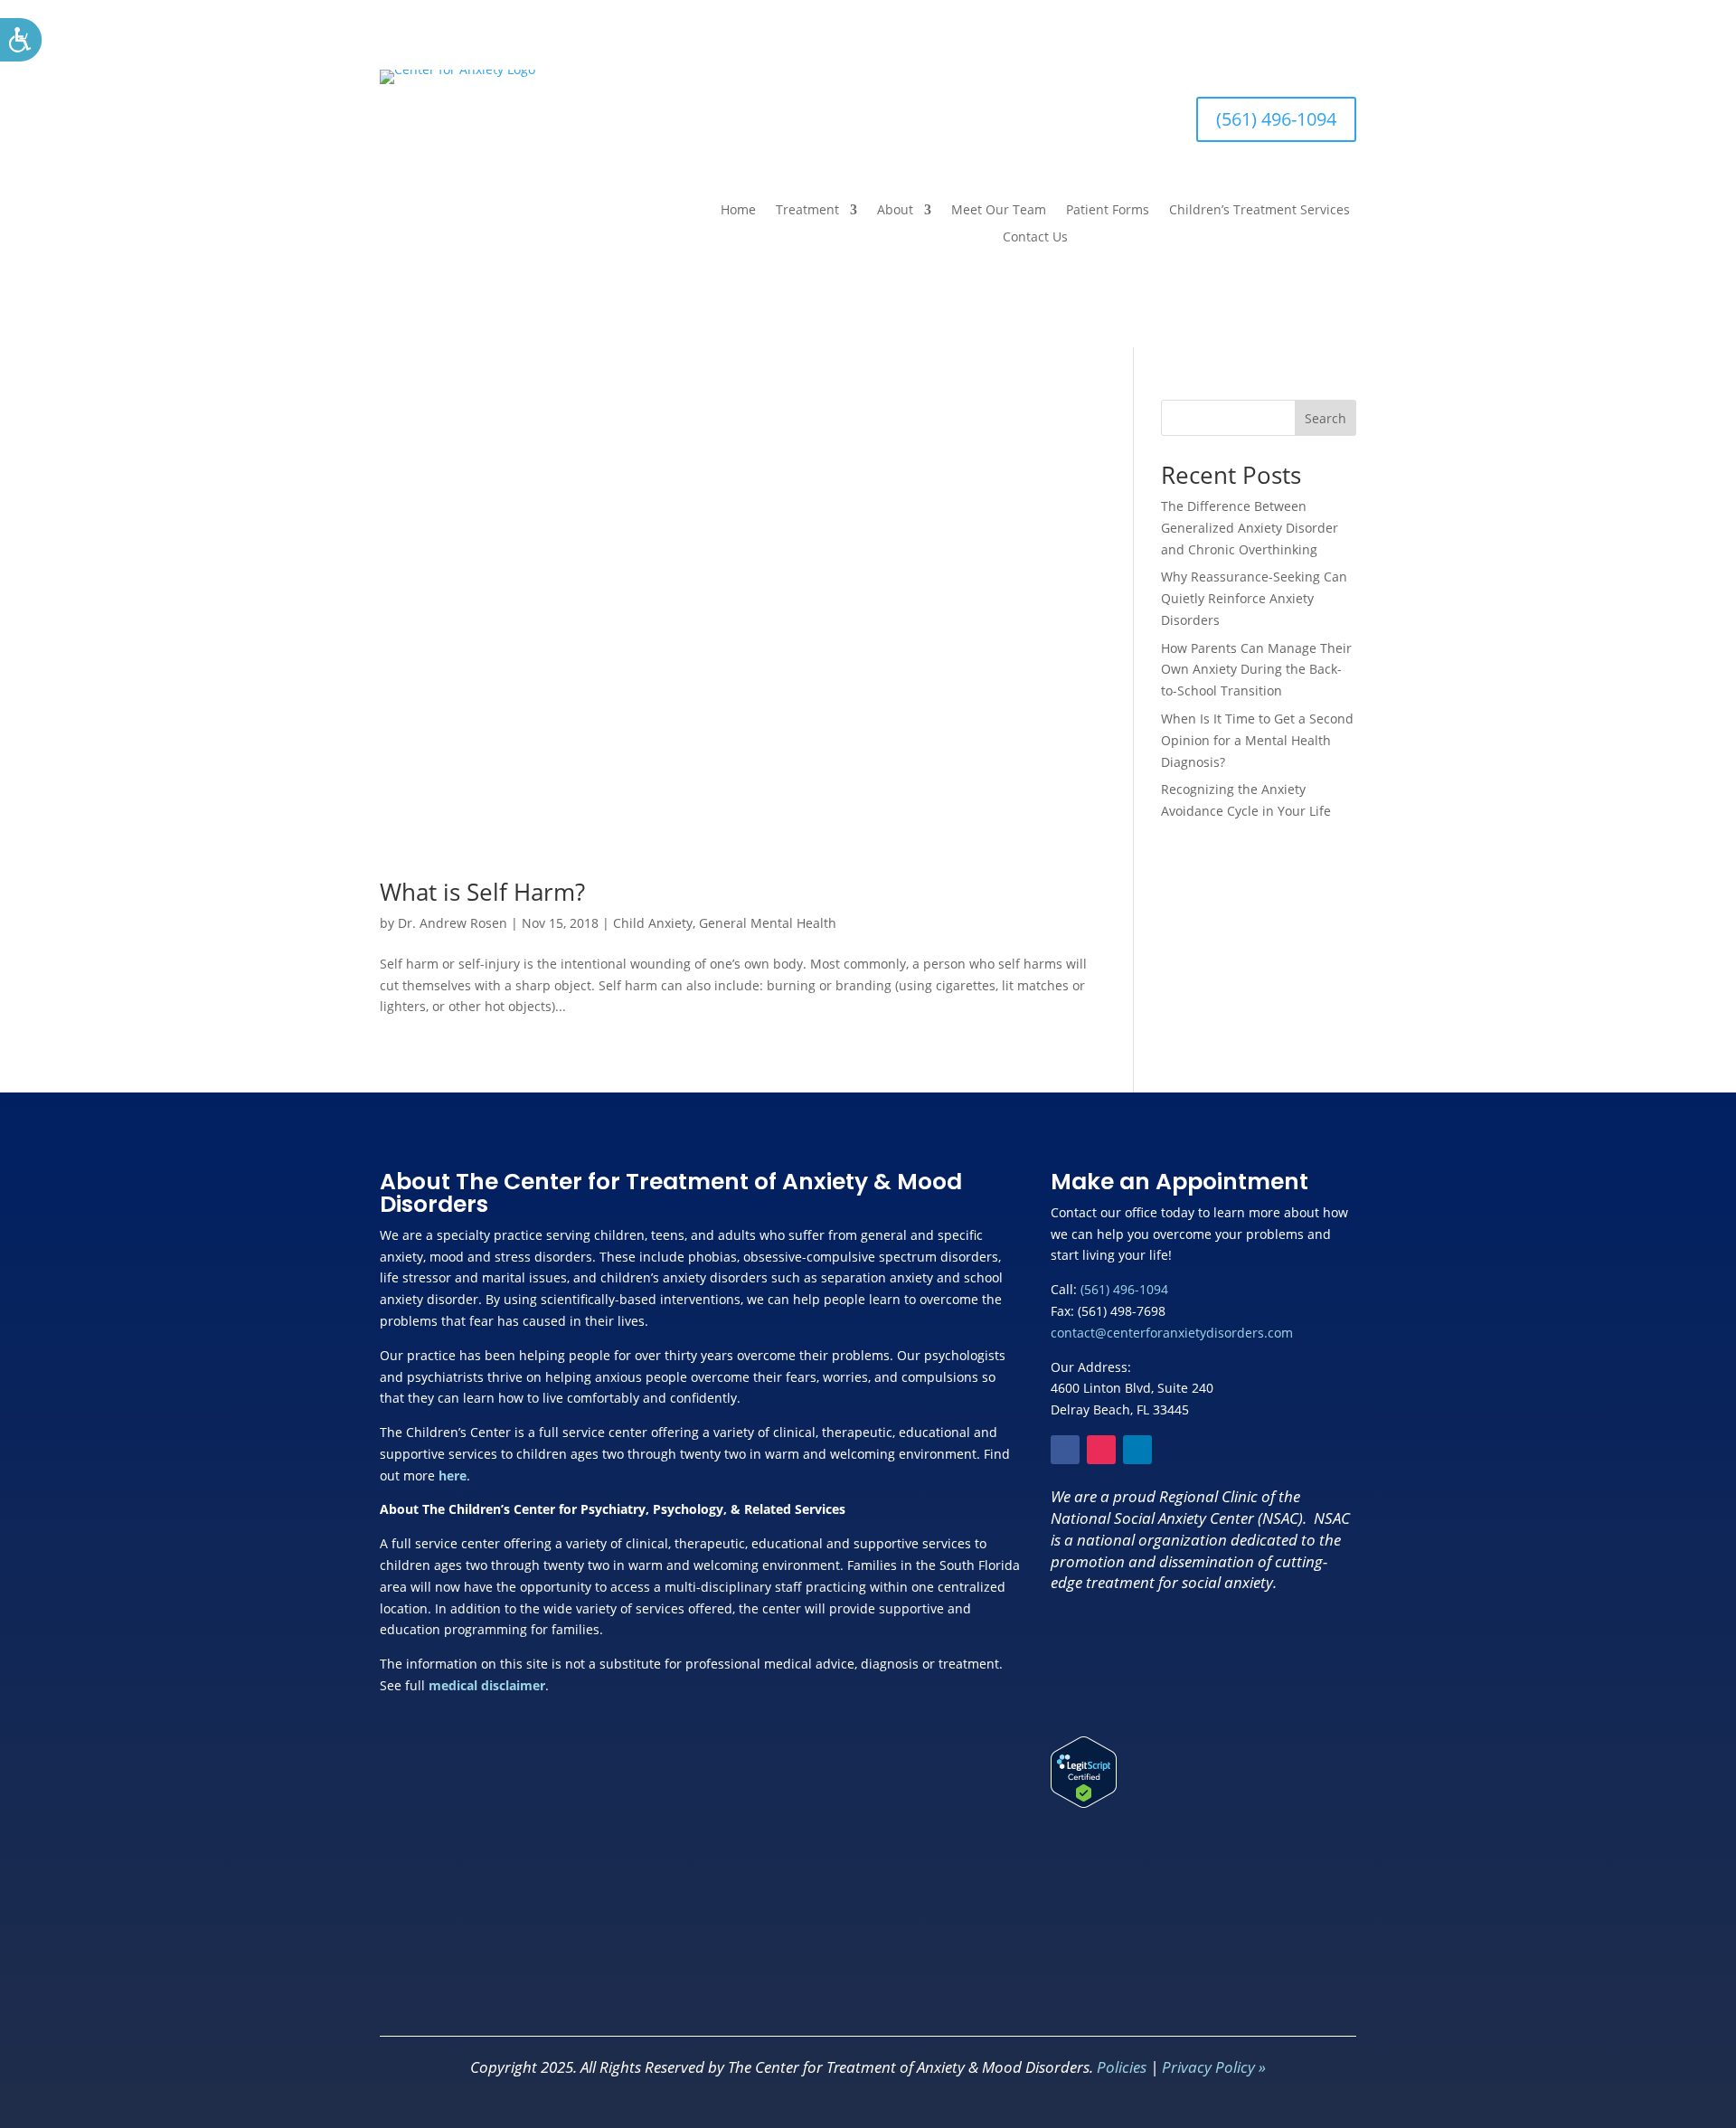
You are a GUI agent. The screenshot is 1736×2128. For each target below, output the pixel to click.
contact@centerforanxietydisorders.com (1172, 1333)
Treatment (807, 211)
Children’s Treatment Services (1260, 211)
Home (738, 211)
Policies (1122, 2067)
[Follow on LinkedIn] (1137, 1450)
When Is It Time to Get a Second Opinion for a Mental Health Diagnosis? (1257, 740)
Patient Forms (1108, 211)
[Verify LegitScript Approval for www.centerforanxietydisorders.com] (1084, 1803)
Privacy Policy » (1214, 2067)
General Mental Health (768, 923)
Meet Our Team (999, 211)
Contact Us (1035, 238)
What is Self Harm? (482, 892)
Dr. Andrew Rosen (453, 923)
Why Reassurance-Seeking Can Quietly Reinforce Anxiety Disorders (1254, 598)
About (895, 211)
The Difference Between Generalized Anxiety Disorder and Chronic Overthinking (1250, 528)
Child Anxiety (653, 923)
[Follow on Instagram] (1101, 1450)
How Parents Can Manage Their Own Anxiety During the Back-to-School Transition (1256, 670)
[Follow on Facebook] (1065, 1450)
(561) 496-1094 (1276, 119)
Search (1326, 418)
